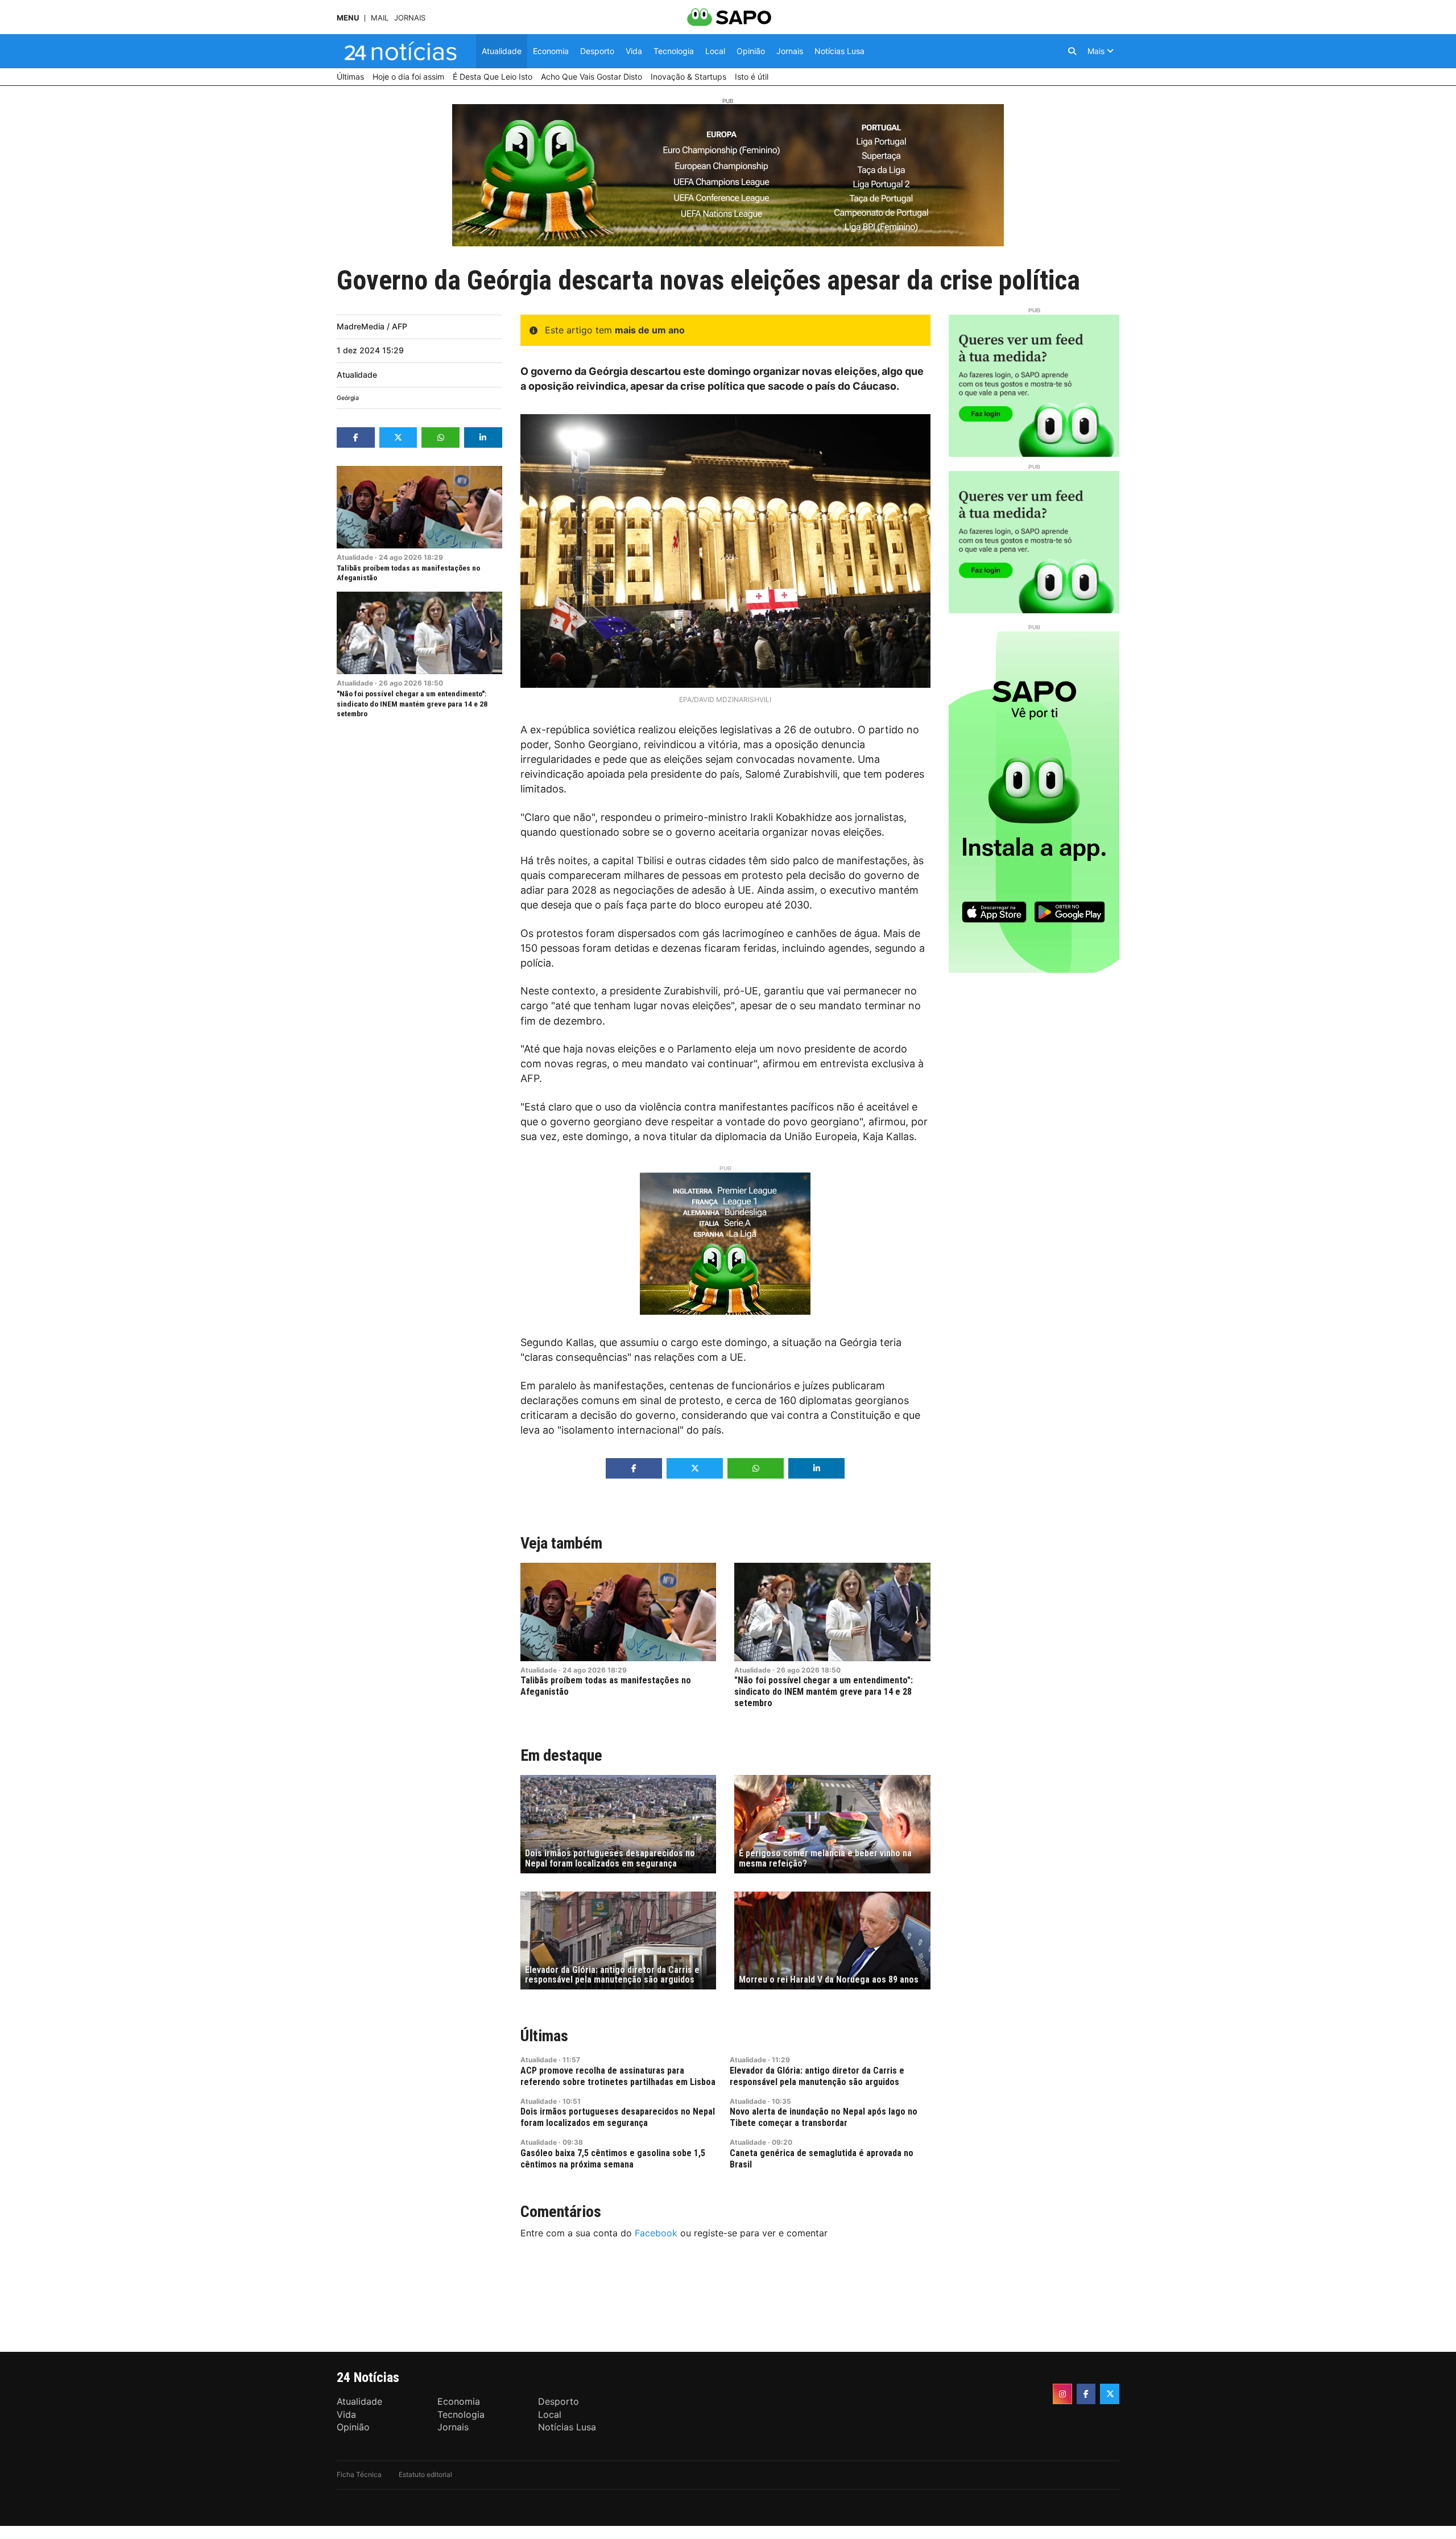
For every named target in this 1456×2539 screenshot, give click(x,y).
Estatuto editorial (425, 2474)
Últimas (544, 2036)
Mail (380, 18)
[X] (1110, 2394)
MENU (348, 18)
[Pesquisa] (1072, 51)
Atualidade (357, 375)
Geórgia (348, 398)
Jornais (410, 18)
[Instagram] (1062, 2394)
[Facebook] (1086, 2394)
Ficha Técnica (359, 2474)
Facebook (656, 2233)
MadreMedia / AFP (372, 326)
